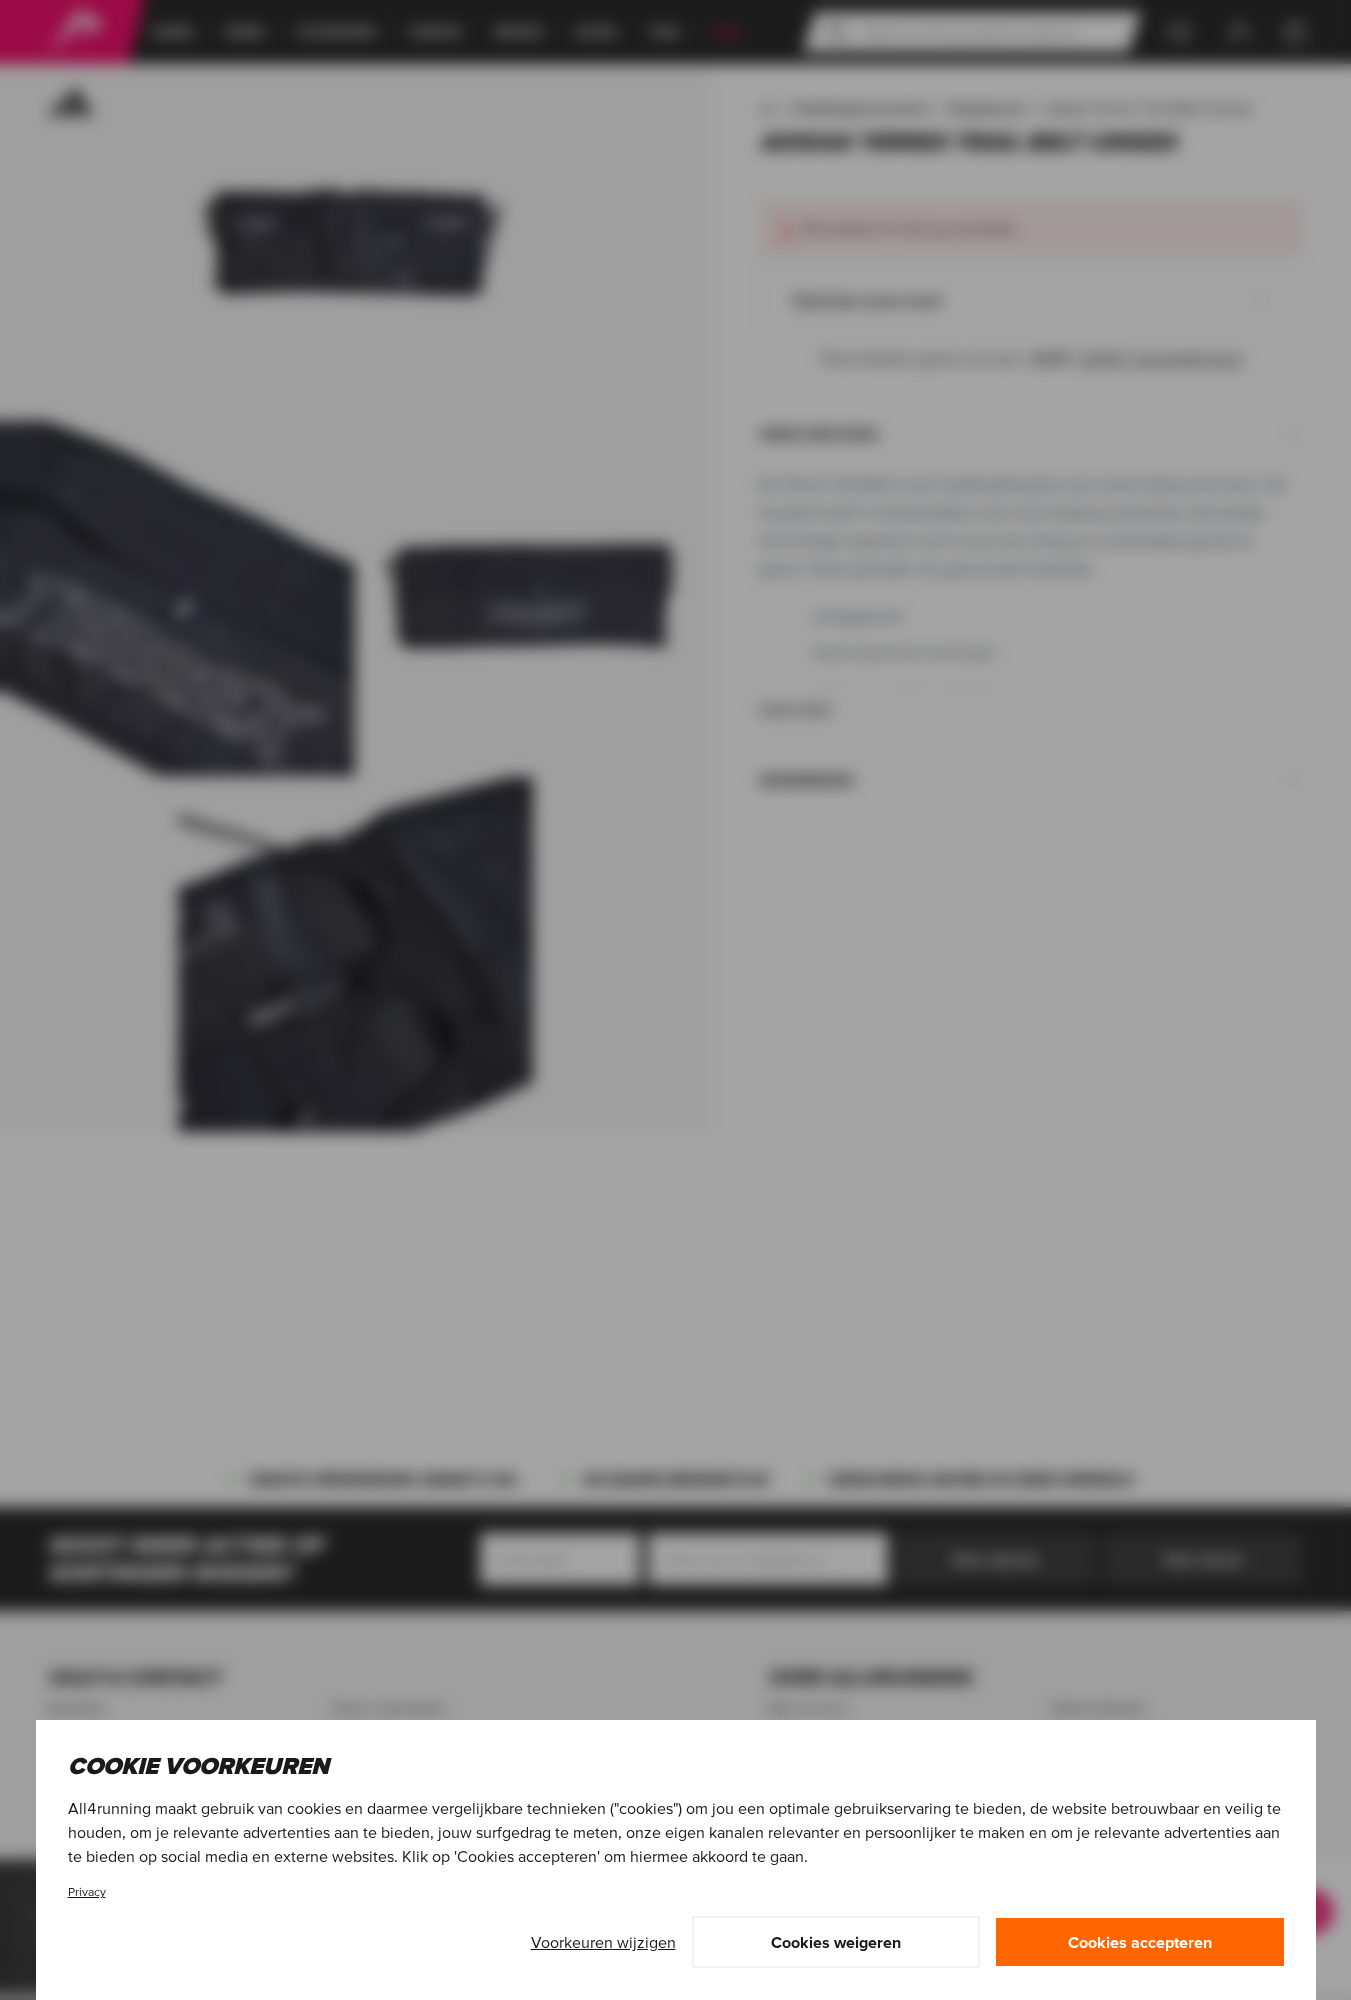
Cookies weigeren (836, 1942)
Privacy (87, 1891)
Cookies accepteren (1140, 1942)
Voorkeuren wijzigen (603, 1942)
